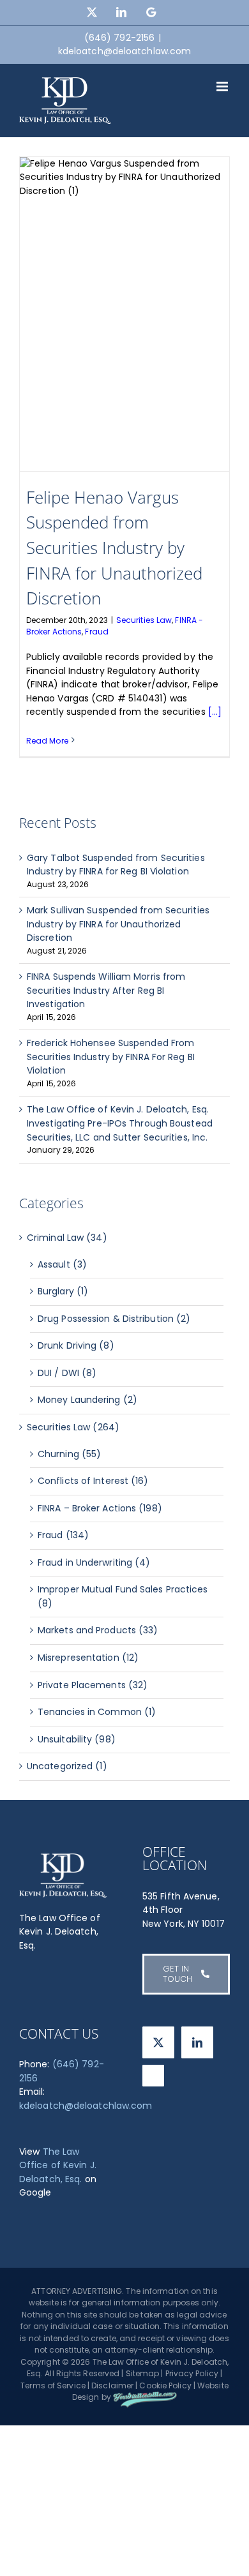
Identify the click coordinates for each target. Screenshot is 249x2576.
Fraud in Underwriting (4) (94, 1562)
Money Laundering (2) (87, 1400)
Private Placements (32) (93, 1685)
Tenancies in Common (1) (97, 1712)
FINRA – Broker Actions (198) (100, 1508)
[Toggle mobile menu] (223, 86)
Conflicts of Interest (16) (93, 1481)
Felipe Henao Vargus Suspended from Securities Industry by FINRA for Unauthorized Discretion (114, 548)
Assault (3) (62, 1264)
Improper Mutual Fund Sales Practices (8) (123, 1596)
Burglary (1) (63, 1291)
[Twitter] (158, 2042)
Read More (47, 741)
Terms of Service (53, 2385)
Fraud (97, 632)
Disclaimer (112, 2385)
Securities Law (144, 620)
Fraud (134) (63, 1535)
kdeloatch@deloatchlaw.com (125, 51)
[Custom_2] (153, 2076)
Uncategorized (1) (67, 1766)
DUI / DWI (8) (67, 1373)
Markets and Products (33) (98, 1630)
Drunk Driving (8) (76, 1345)
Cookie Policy (165, 2385)
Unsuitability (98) (77, 1739)
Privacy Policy (192, 2373)
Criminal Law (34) (67, 1238)
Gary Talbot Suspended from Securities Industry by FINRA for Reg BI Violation (116, 865)
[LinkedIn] (197, 2042)
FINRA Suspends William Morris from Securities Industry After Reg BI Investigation (106, 990)
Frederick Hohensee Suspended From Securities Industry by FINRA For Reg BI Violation (111, 1057)
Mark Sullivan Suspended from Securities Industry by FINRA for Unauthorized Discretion (118, 924)
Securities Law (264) (73, 1427)
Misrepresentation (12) (88, 1658)
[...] (215, 712)
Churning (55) (69, 1454)
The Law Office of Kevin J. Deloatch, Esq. (58, 2165)
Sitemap (143, 2373)
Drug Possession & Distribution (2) (114, 1319)
